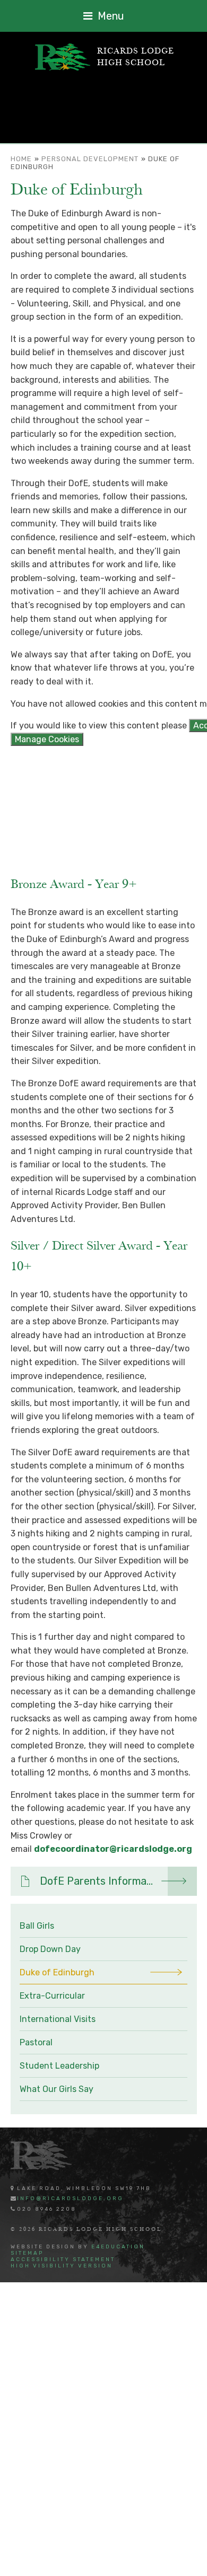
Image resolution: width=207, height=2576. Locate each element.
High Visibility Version (62, 2266)
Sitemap (27, 2253)
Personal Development (90, 159)
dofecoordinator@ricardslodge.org (113, 1849)
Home (21, 159)
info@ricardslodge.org (70, 2199)
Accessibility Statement (63, 2260)
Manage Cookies (47, 739)
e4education (118, 2247)
